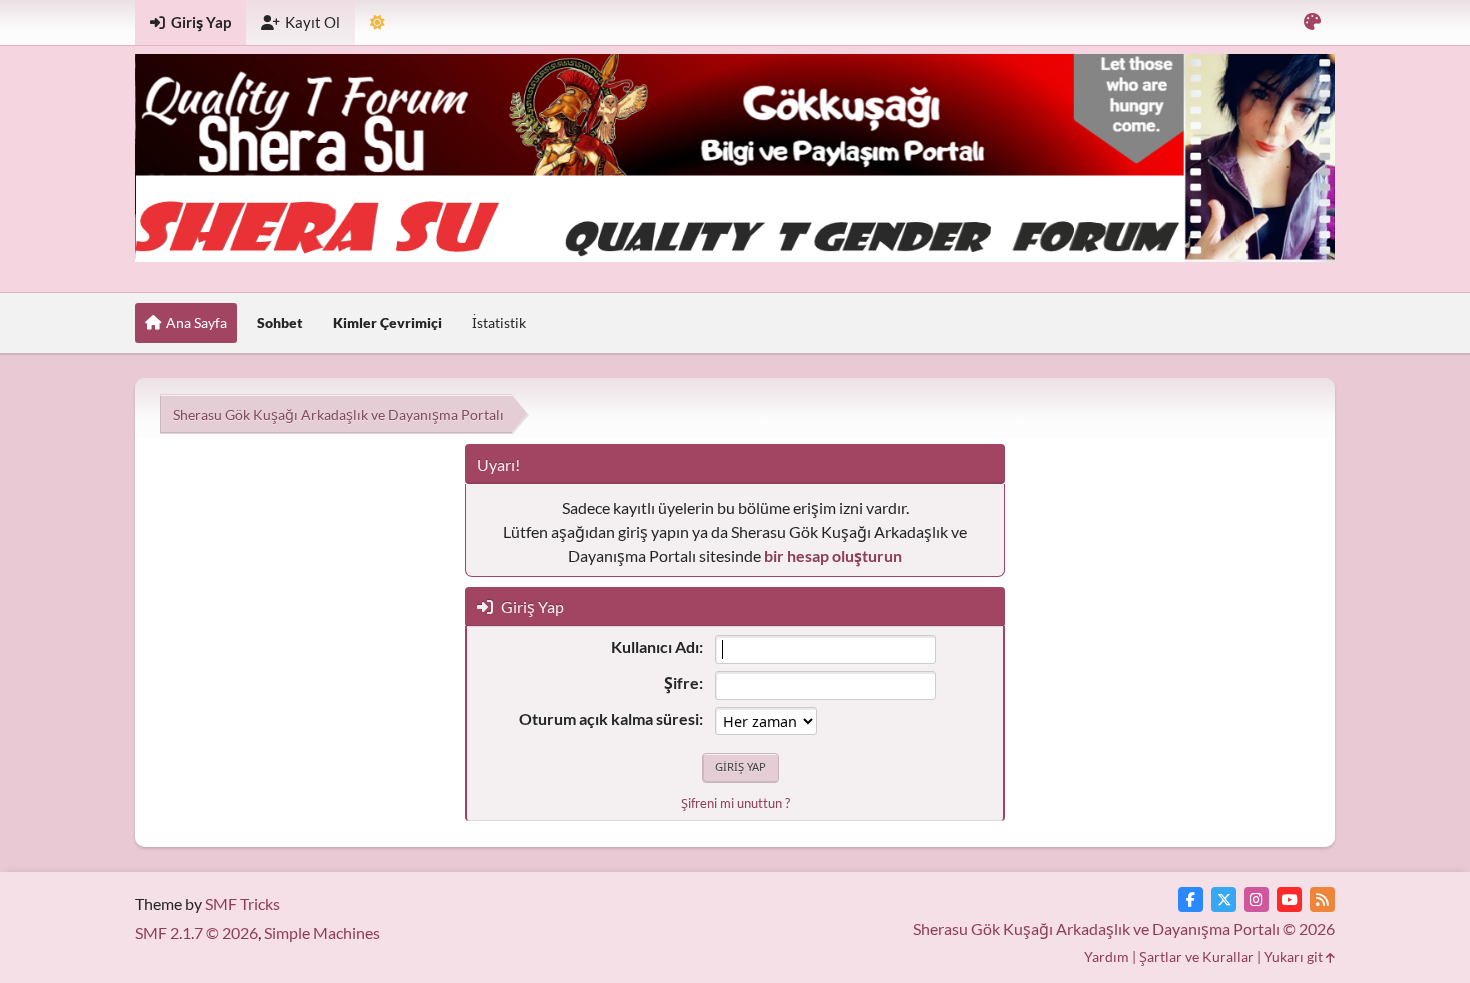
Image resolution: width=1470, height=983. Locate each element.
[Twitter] (1223, 899)
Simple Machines (322, 932)
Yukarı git (1295, 956)
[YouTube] (1289, 899)
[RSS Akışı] (1322, 899)
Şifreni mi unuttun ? (735, 803)
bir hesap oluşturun (833, 555)
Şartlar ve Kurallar (1196, 956)
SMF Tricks (242, 903)
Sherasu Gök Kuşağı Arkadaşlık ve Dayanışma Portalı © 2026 (1124, 928)
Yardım (1106, 956)
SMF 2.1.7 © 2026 (196, 932)
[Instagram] (1256, 899)
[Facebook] (1190, 899)
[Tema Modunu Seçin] (377, 22)
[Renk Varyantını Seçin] (1312, 22)
